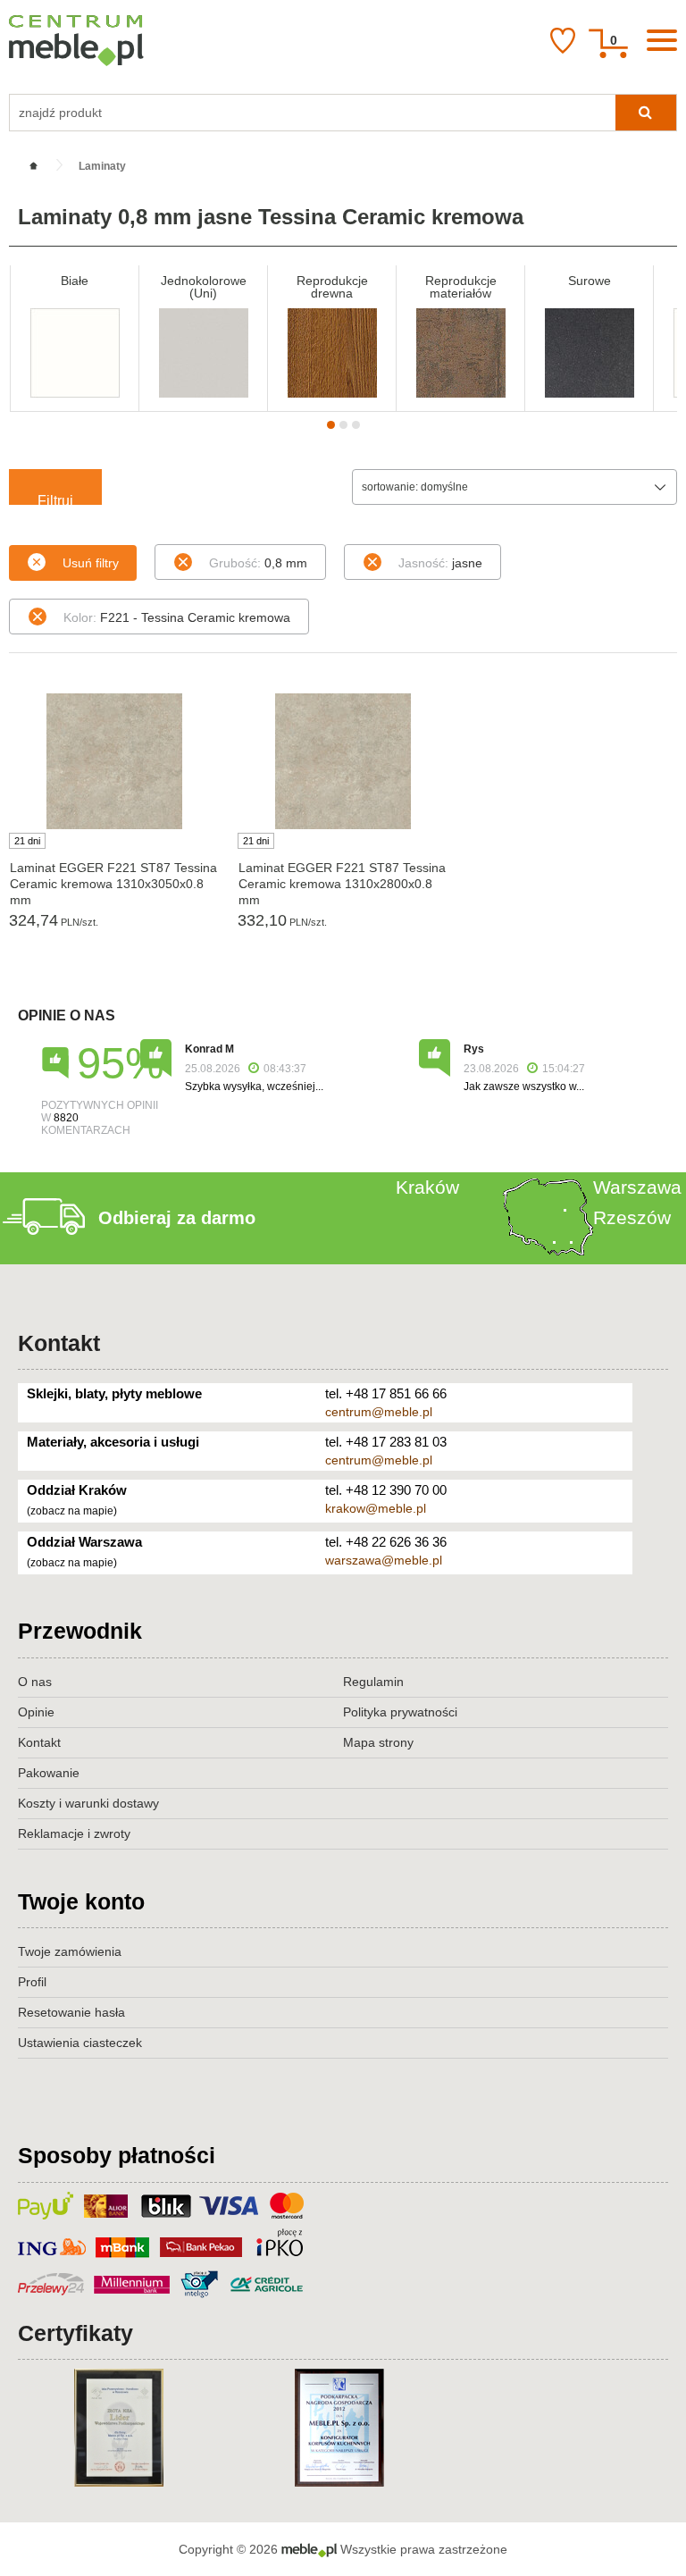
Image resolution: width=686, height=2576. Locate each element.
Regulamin (373, 1682)
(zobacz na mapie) (72, 1511)
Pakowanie (49, 1773)
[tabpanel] (75, 338)
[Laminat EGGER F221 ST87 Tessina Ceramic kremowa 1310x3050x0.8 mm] (114, 761)
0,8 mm (258, 563)
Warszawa (637, 1187)
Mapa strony (378, 1742)
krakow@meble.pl (376, 1508)
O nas (35, 1682)
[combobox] (514, 487)
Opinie (36, 1712)
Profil (32, 1982)
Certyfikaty (75, 2333)
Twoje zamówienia (70, 1951)
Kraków (427, 1187)
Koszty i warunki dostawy (88, 1803)
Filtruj (55, 499)
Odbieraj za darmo (177, 1218)
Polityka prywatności (400, 1712)
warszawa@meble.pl (384, 1560)
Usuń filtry (91, 563)
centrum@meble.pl (379, 1412)
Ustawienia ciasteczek (80, 2043)
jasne (440, 563)
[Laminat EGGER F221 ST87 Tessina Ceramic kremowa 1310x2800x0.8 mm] (343, 761)
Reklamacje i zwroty (74, 1833)
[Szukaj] (646, 113)
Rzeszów (632, 1217)
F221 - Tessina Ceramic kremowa (177, 617)
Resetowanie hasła (71, 2012)
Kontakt (59, 1343)
